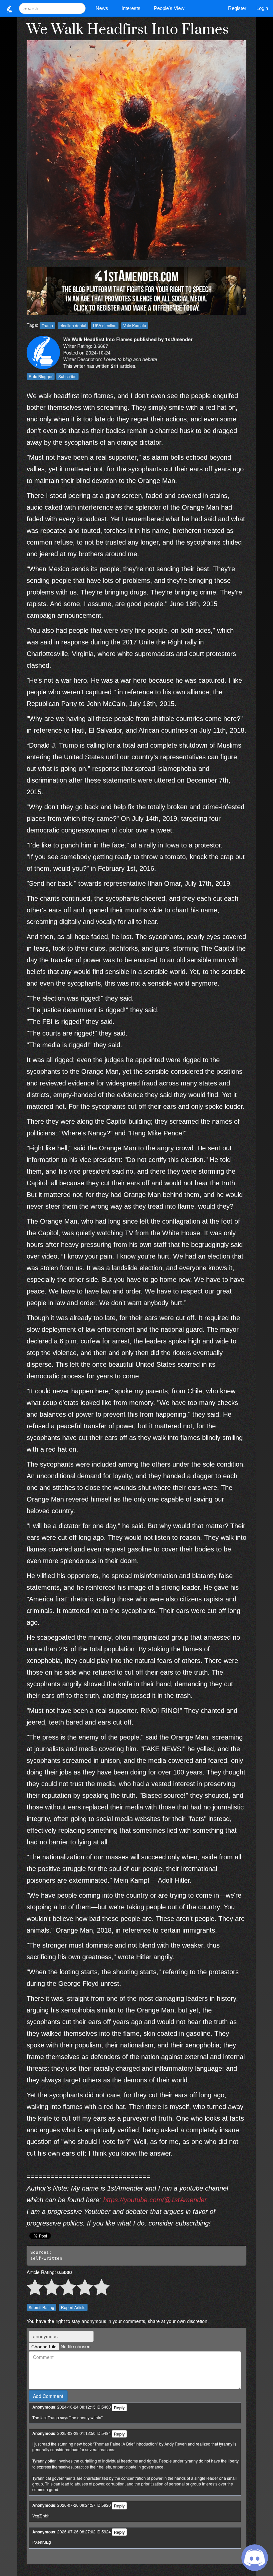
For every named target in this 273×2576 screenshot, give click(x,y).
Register (237, 8)
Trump (47, 325)
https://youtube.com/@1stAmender (155, 2200)
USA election (105, 325)
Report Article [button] (73, 2307)
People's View (169, 8)
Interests (131, 8)
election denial (73, 325)
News (102, 8)
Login (262, 8)
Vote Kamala (135, 325)
